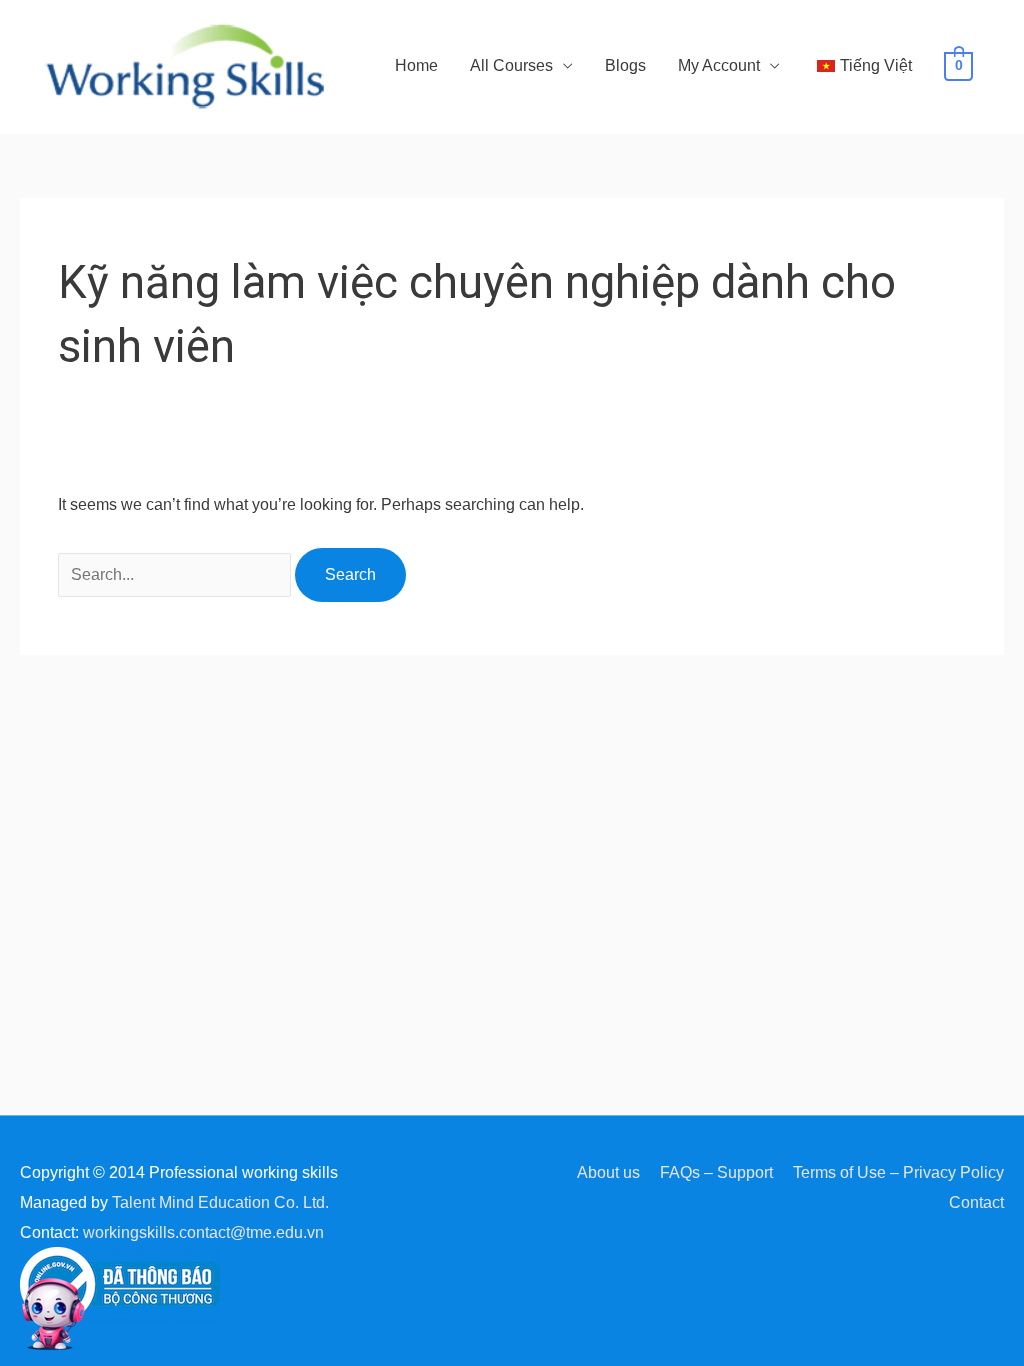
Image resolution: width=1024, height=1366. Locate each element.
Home (416, 65)
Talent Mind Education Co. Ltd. (220, 1202)
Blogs (625, 65)
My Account (719, 65)
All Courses (511, 65)
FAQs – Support (716, 1172)
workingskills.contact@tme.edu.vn (203, 1232)
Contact (976, 1202)
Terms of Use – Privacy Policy (898, 1172)
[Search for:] (176, 574)
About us (608, 1172)
